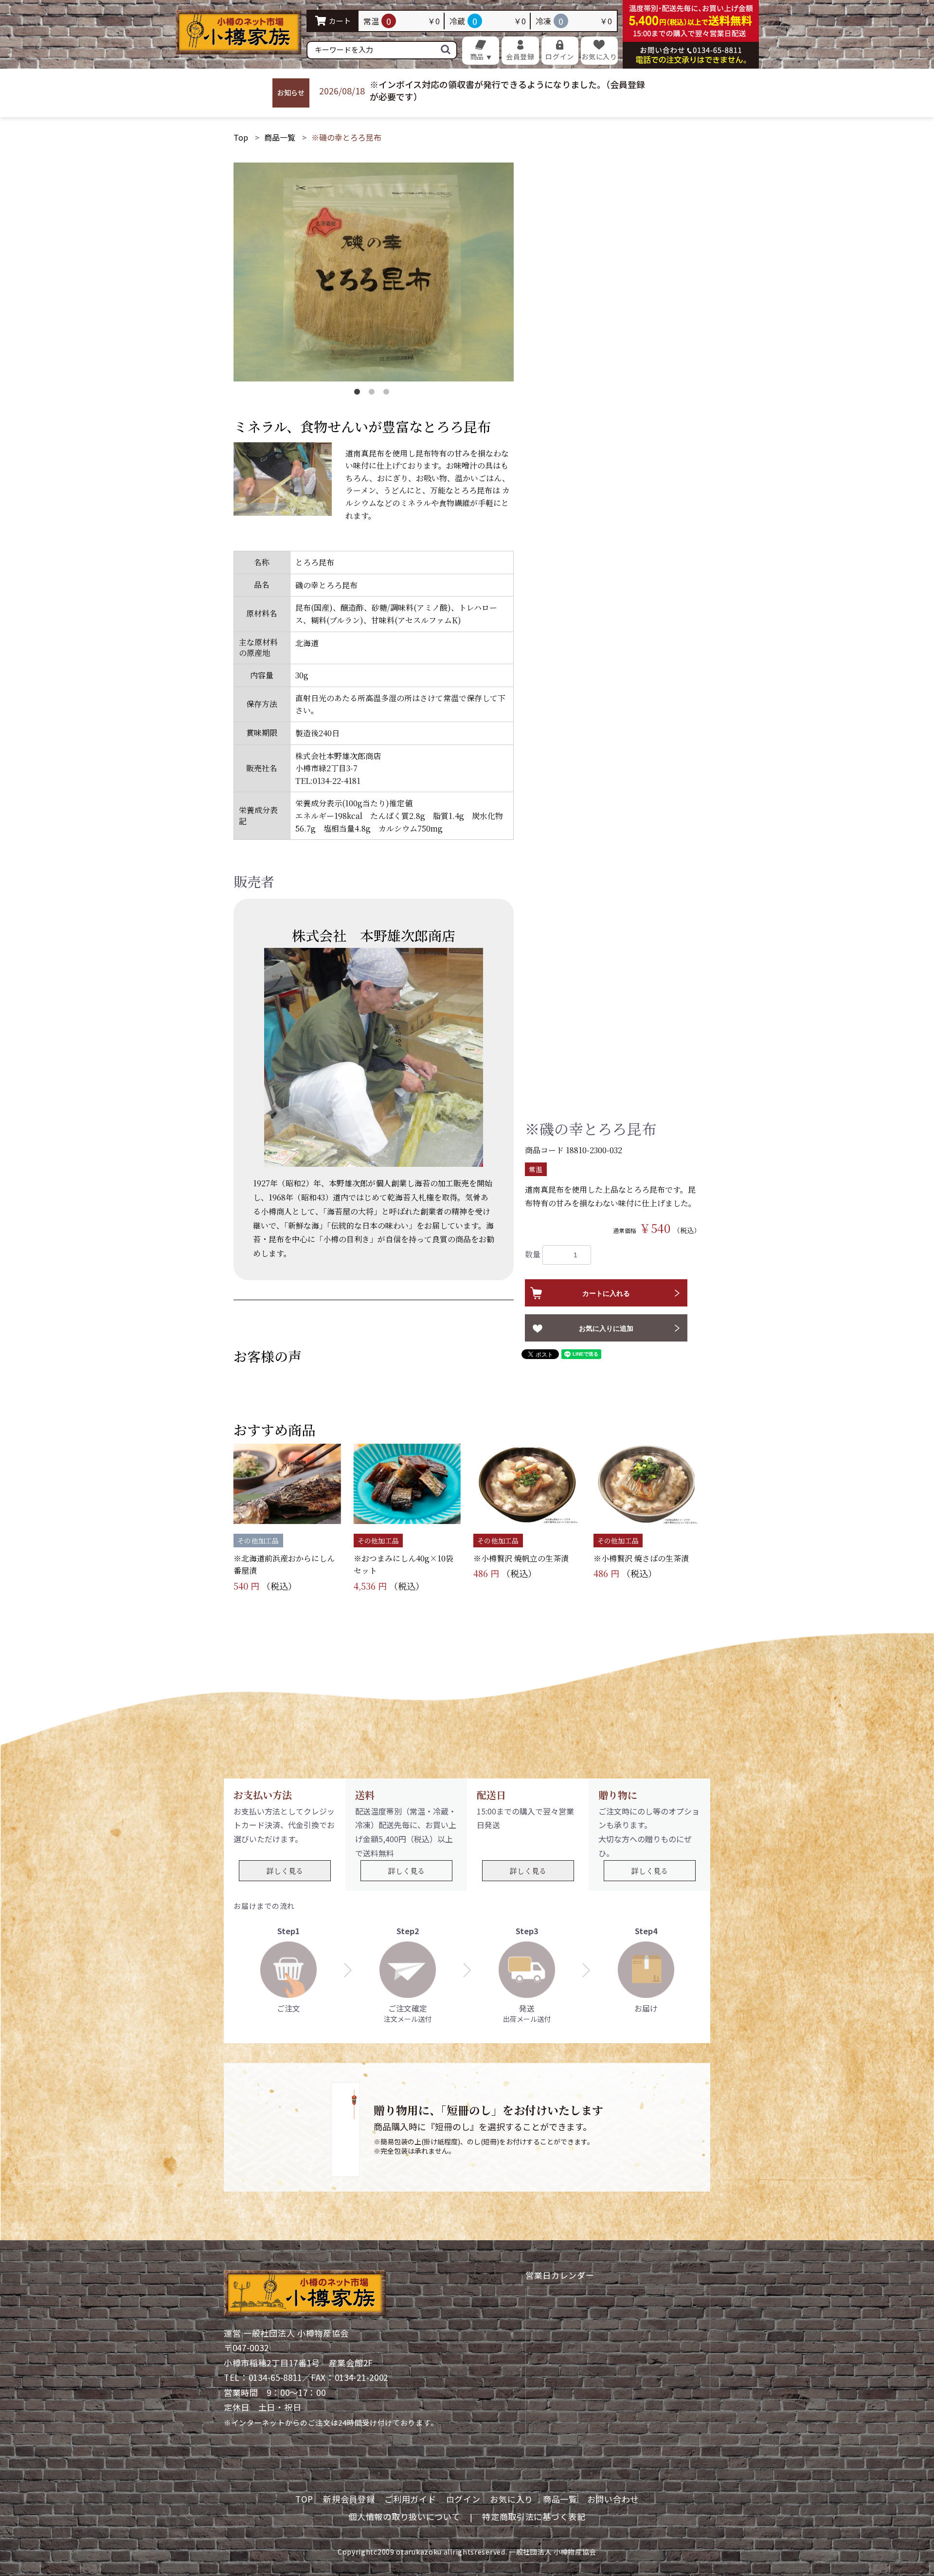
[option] (374, 272)
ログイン (463, 2499)
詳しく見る (285, 1871)
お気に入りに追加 (606, 1328)
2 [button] (374, 394)
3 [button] (388, 394)
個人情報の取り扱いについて (404, 2517)
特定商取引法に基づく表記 (534, 2517)
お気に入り (512, 2499)
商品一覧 (280, 137)
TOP (304, 2499)
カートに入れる (606, 1293)
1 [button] (359, 394)
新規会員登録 (349, 2499)
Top (241, 137)
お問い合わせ (613, 2499)
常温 (536, 1169)
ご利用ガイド (410, 2499)
